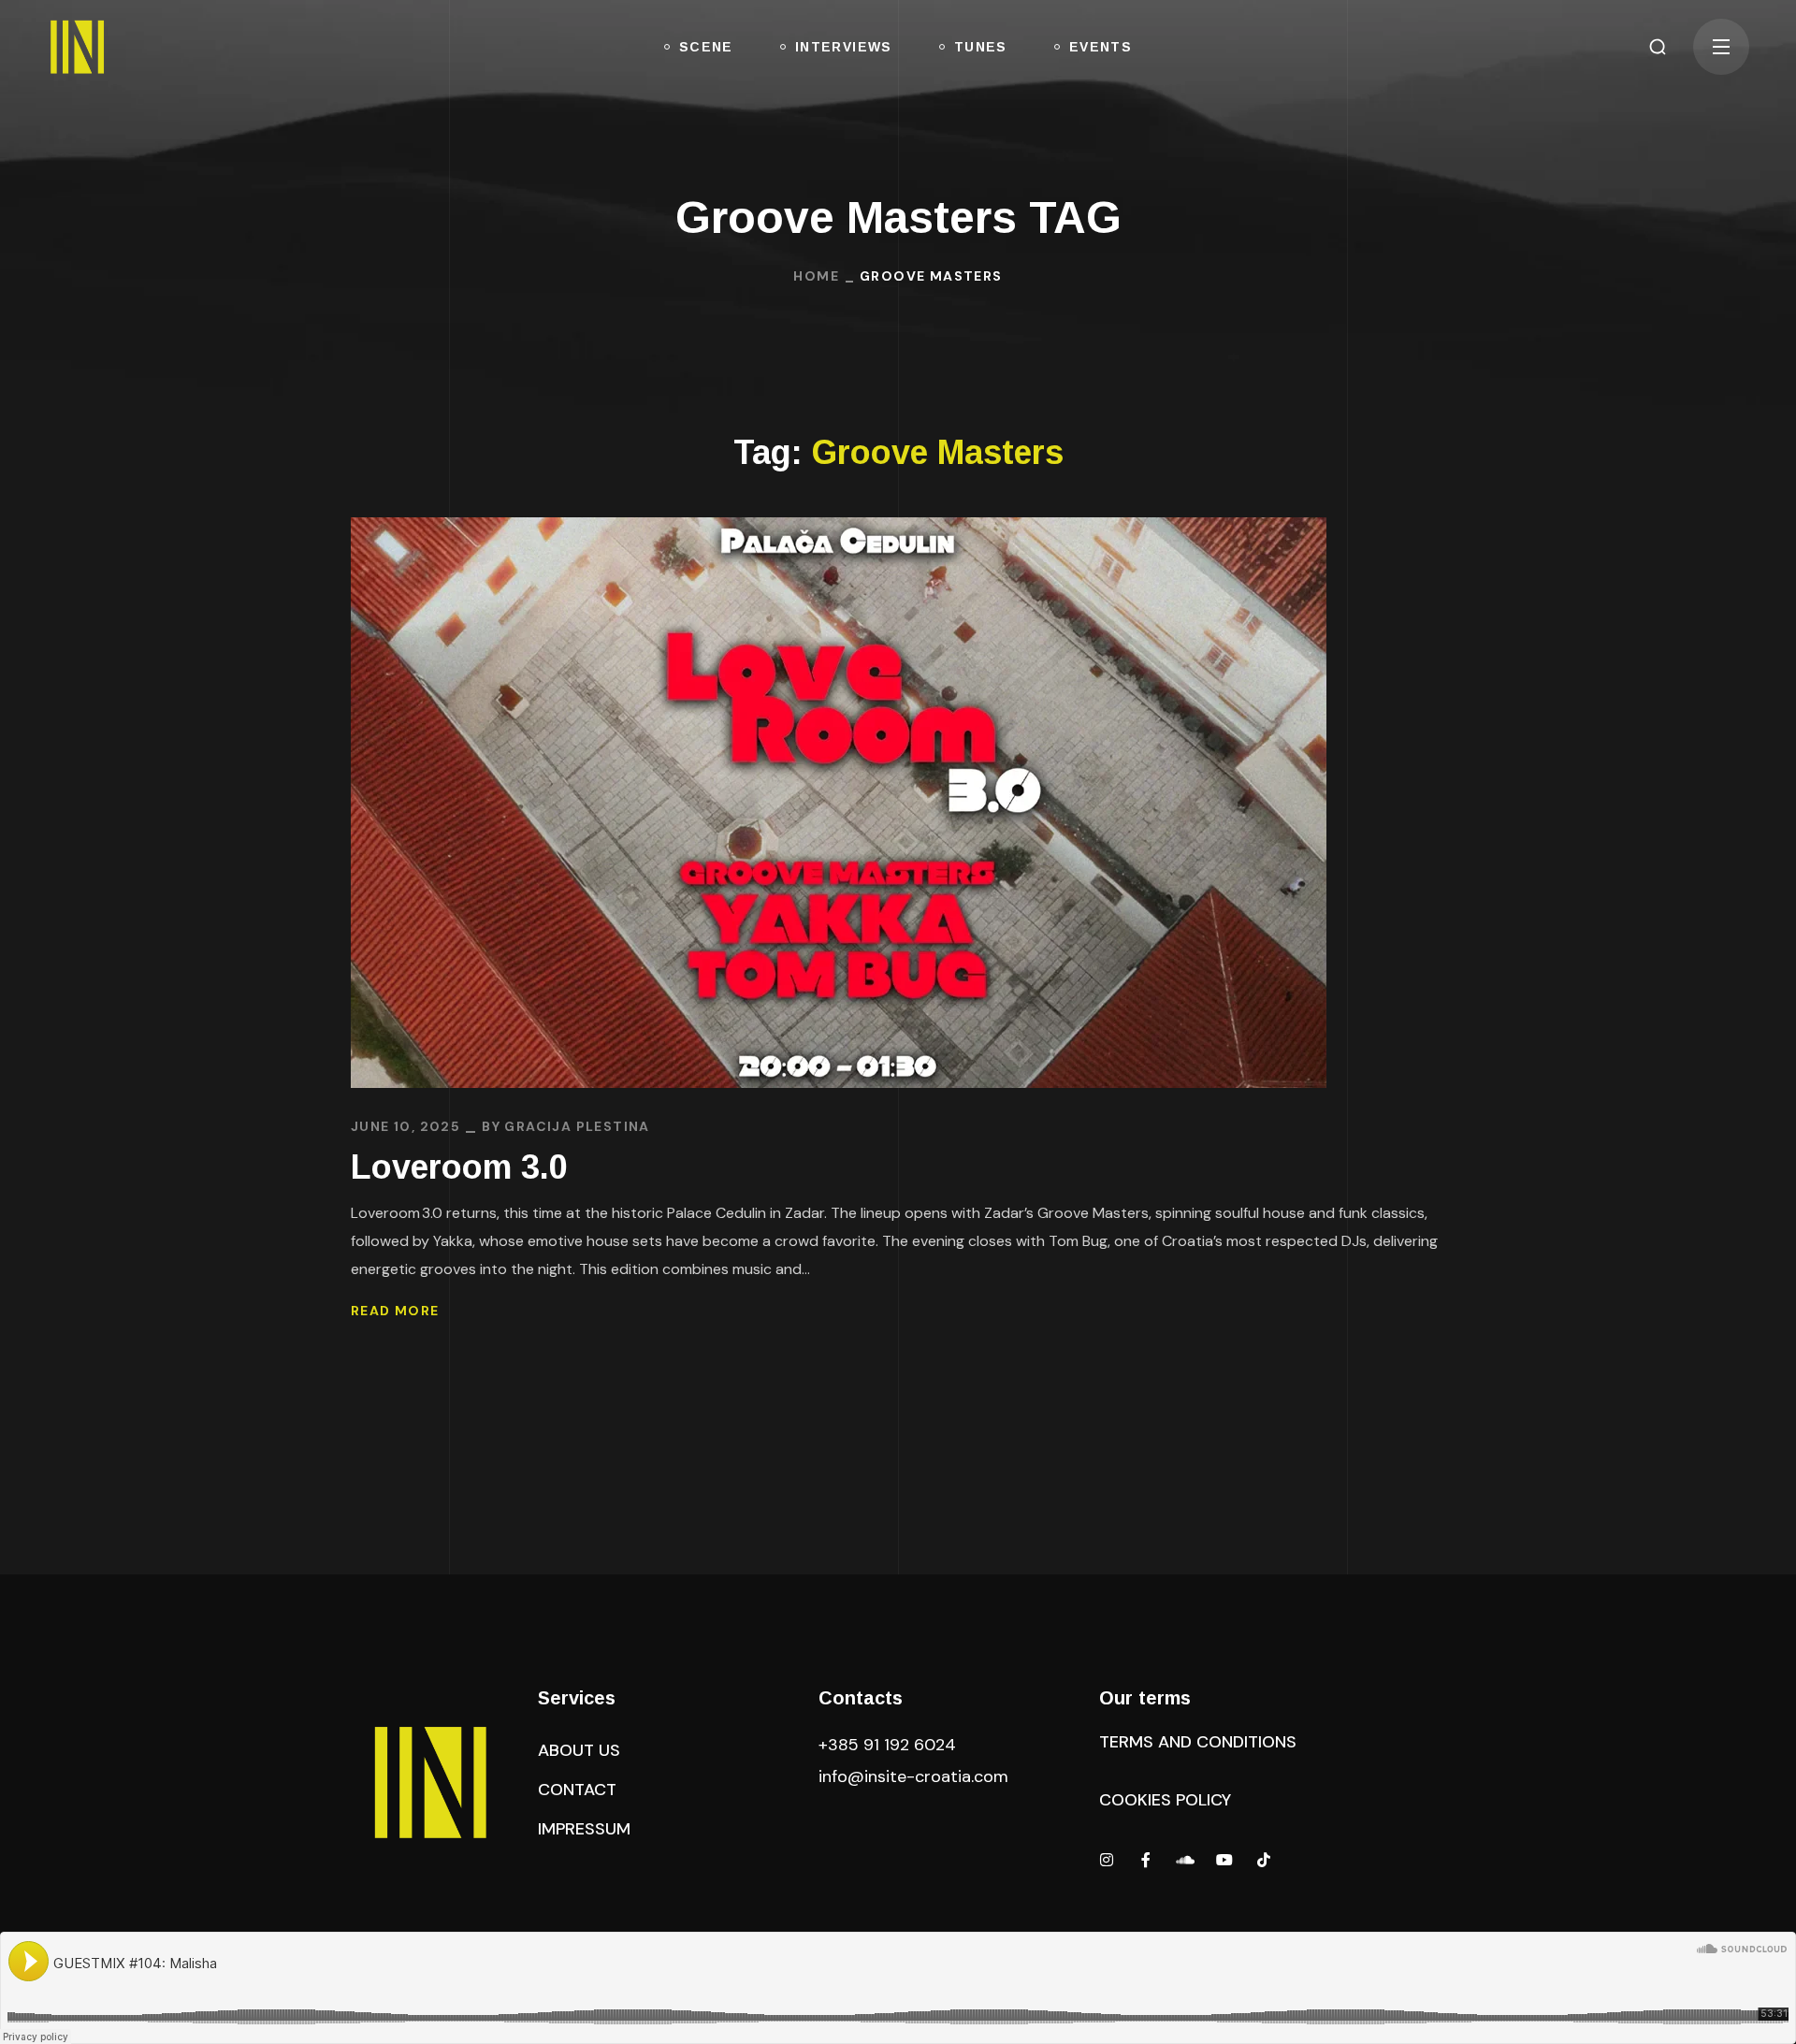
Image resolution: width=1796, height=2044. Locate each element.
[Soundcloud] (1185, 1860)
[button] (1658, 47)
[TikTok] (1264, 1860)
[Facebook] (1146, 1860)
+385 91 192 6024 (890, 1745)
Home (816, 276)
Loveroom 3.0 (459, 1167)
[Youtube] (1224, 1860)
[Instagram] (1107, 1860)
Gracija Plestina (577, 1126)
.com (913, 1776)
